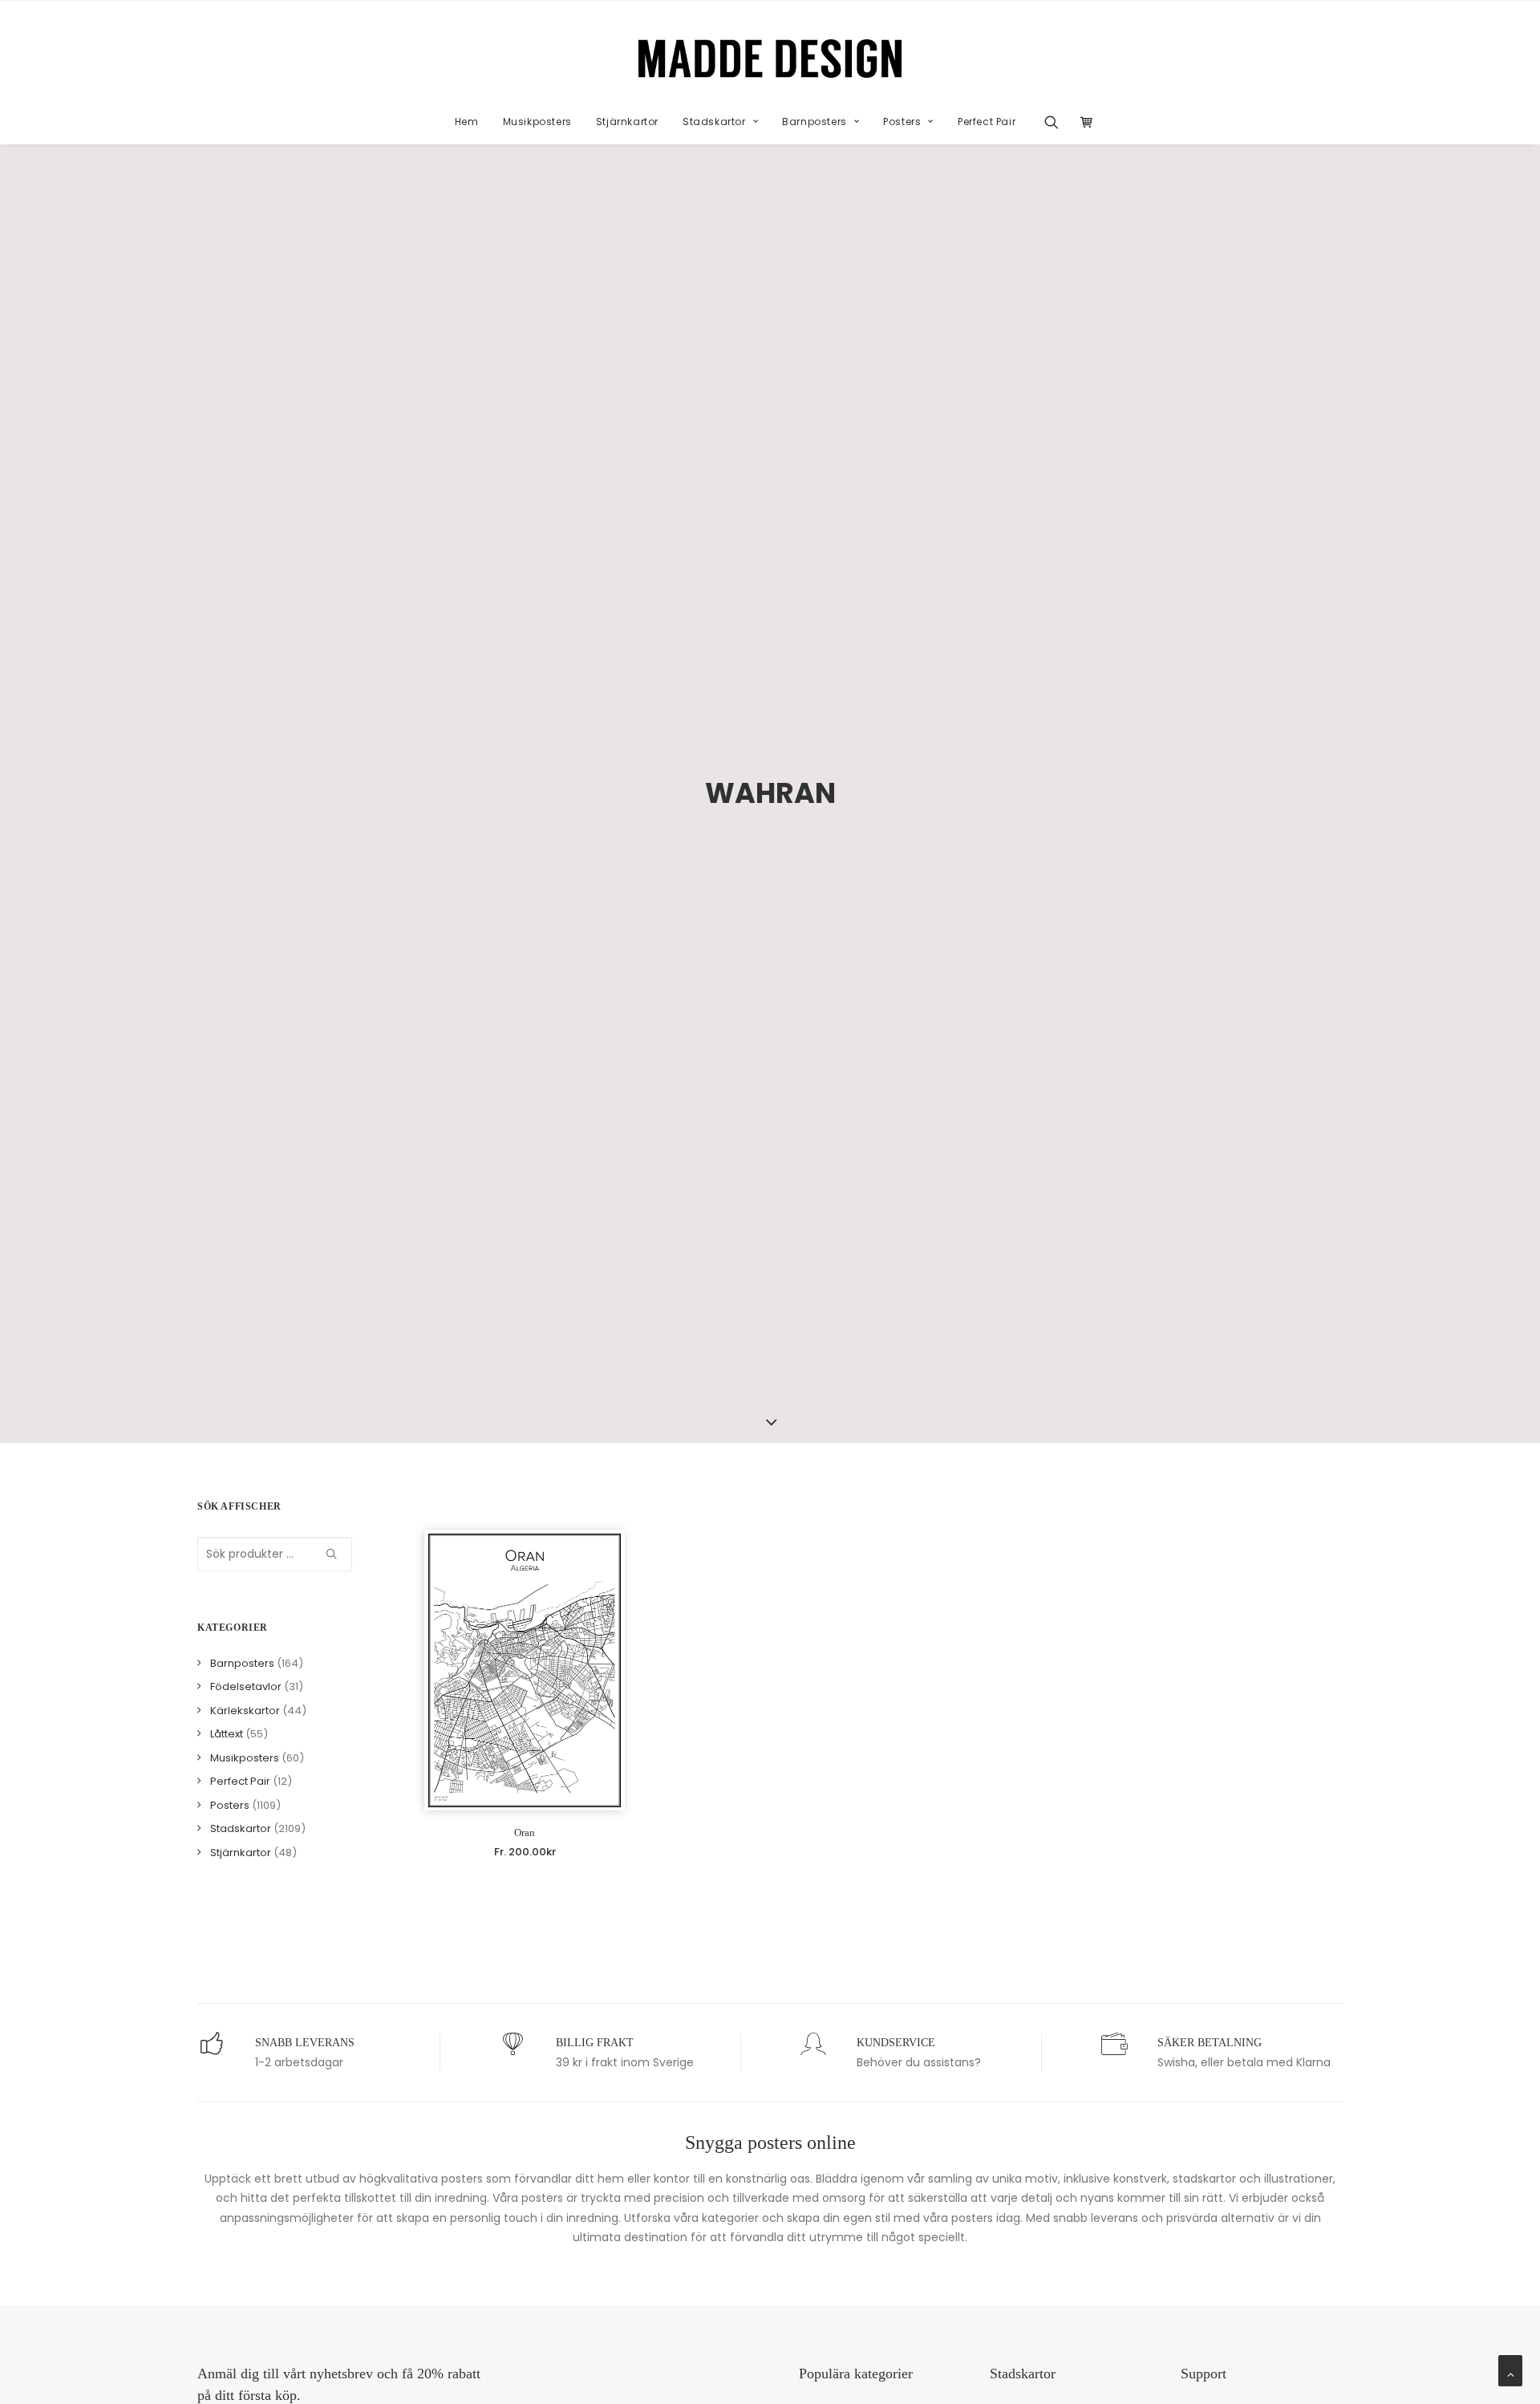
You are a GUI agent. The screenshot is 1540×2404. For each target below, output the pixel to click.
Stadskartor (714, 122)
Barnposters (815, 122)
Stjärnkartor (627, 122)
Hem (467, 122)
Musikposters (537, 122)
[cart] (1082, 122)
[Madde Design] (770, 59)
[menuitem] (467, 122)
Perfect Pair (987, 122)
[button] (1057, 122)
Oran (525, 1832)
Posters (902, 122)
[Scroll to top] (1510, 2370)
